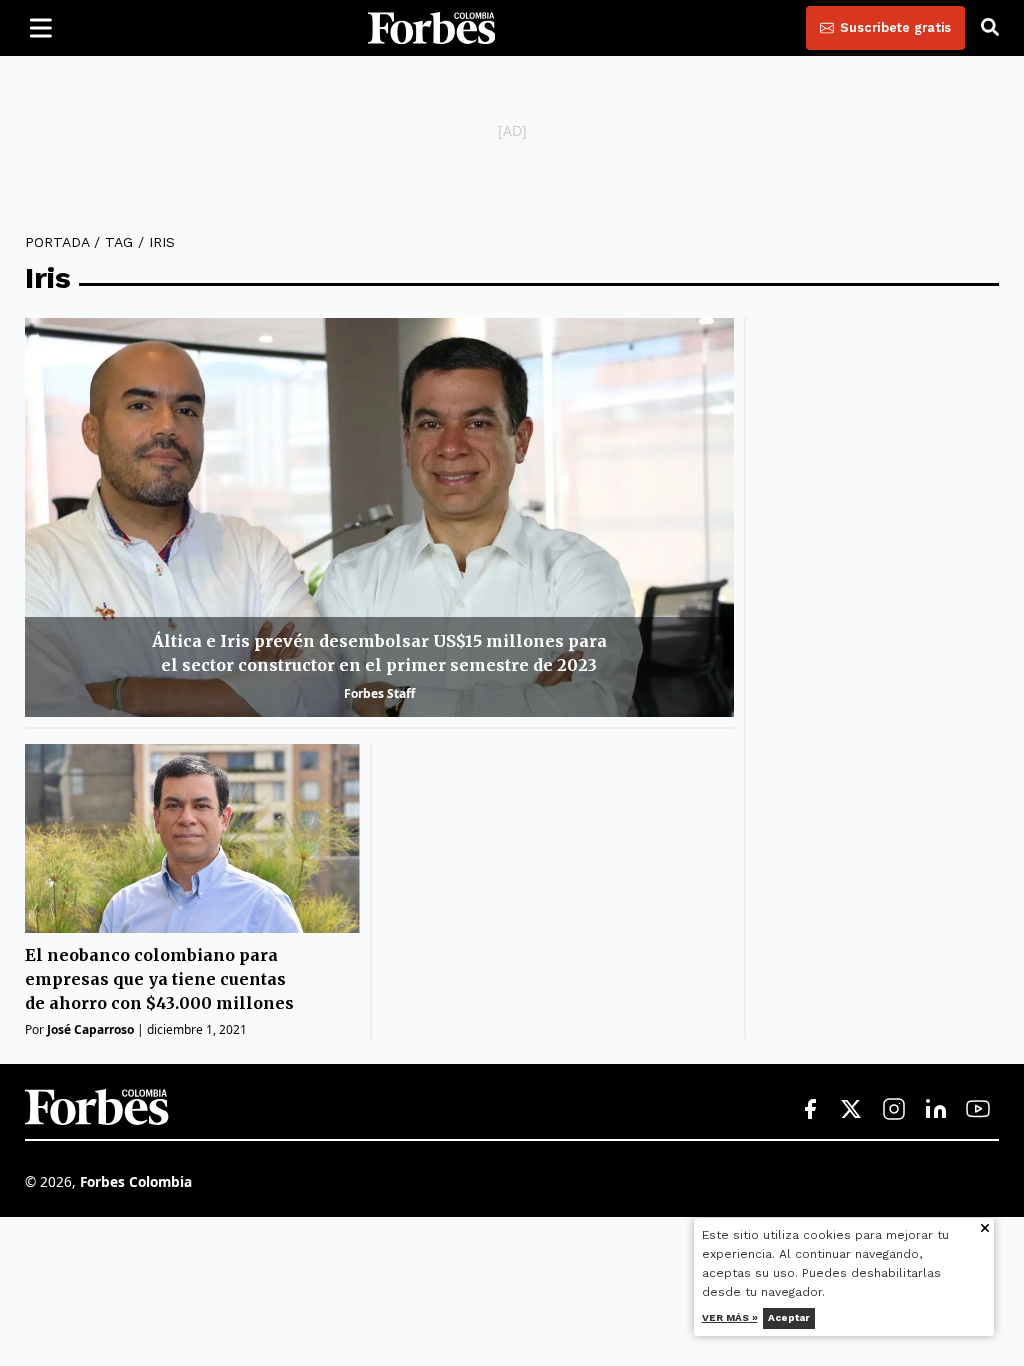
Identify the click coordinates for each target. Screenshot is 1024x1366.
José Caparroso (90, 1029)
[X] (852, 1110)
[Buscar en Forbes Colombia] (990, 28)
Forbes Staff (379, 693)
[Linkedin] (936, 1110)
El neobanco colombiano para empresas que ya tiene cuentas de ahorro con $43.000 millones (159, 979)
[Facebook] (810, 1110)
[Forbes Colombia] (432, 28)
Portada (57, 242)
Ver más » (730, 1317)
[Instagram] (894, 1110)
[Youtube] (978, 1110)
